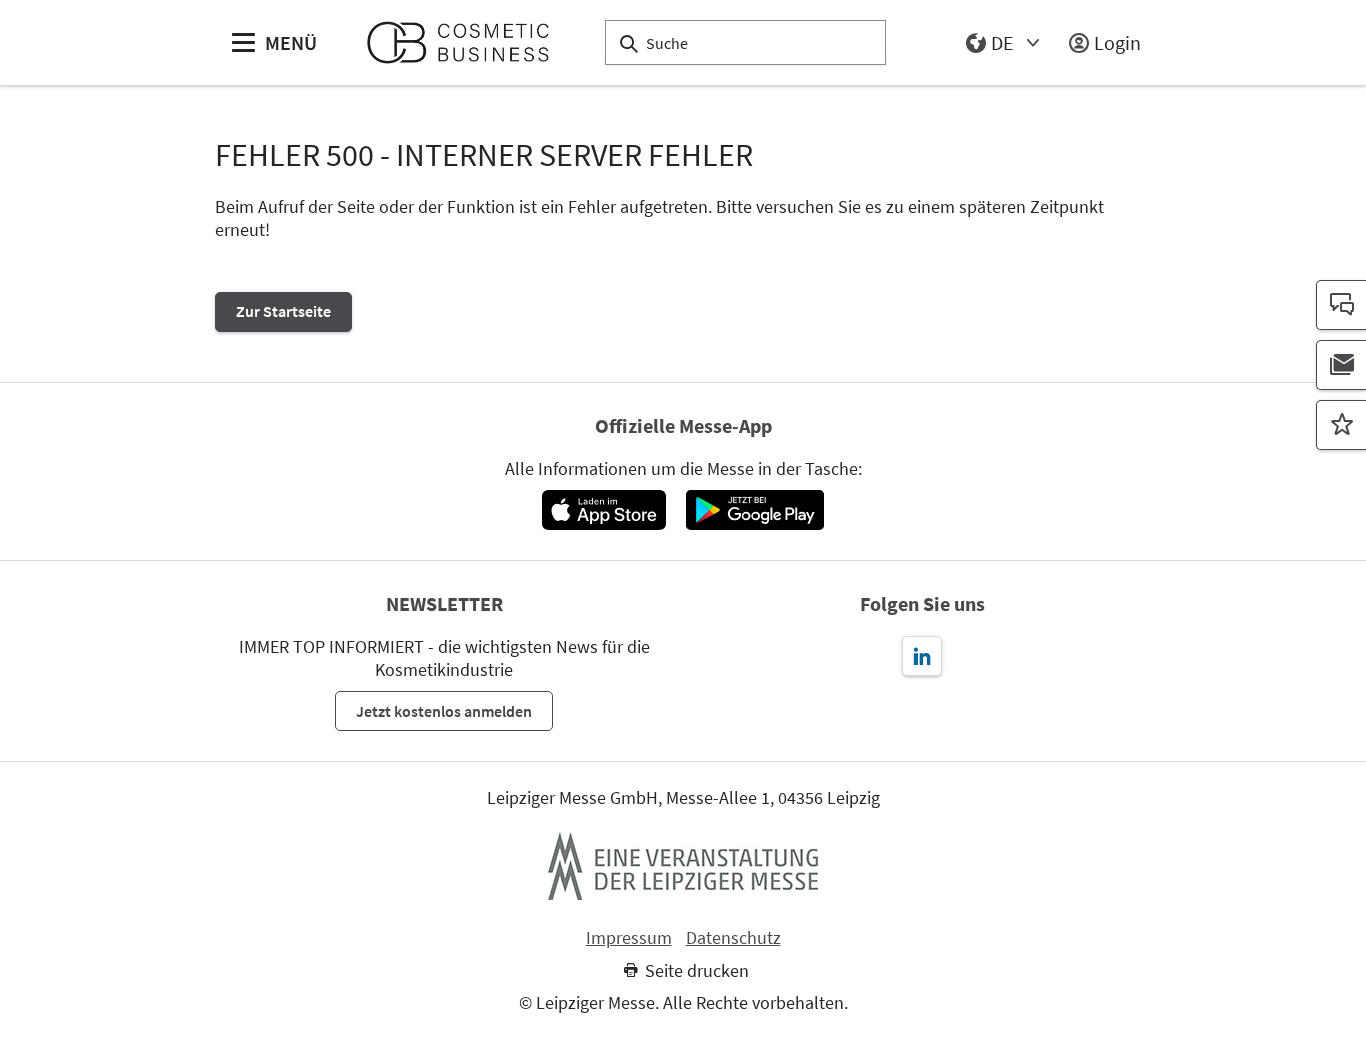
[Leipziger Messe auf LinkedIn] (922, 656)
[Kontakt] (1341, 305)
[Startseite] (466, 42)
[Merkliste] (1341, 425)
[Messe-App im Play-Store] (755, 510)
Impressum (629, 938)
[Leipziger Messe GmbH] (683, 866)
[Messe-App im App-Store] (603, 510)
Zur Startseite (283, 311)
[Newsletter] (1341, 365)
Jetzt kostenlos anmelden (444, 711)
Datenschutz (733, 938)
